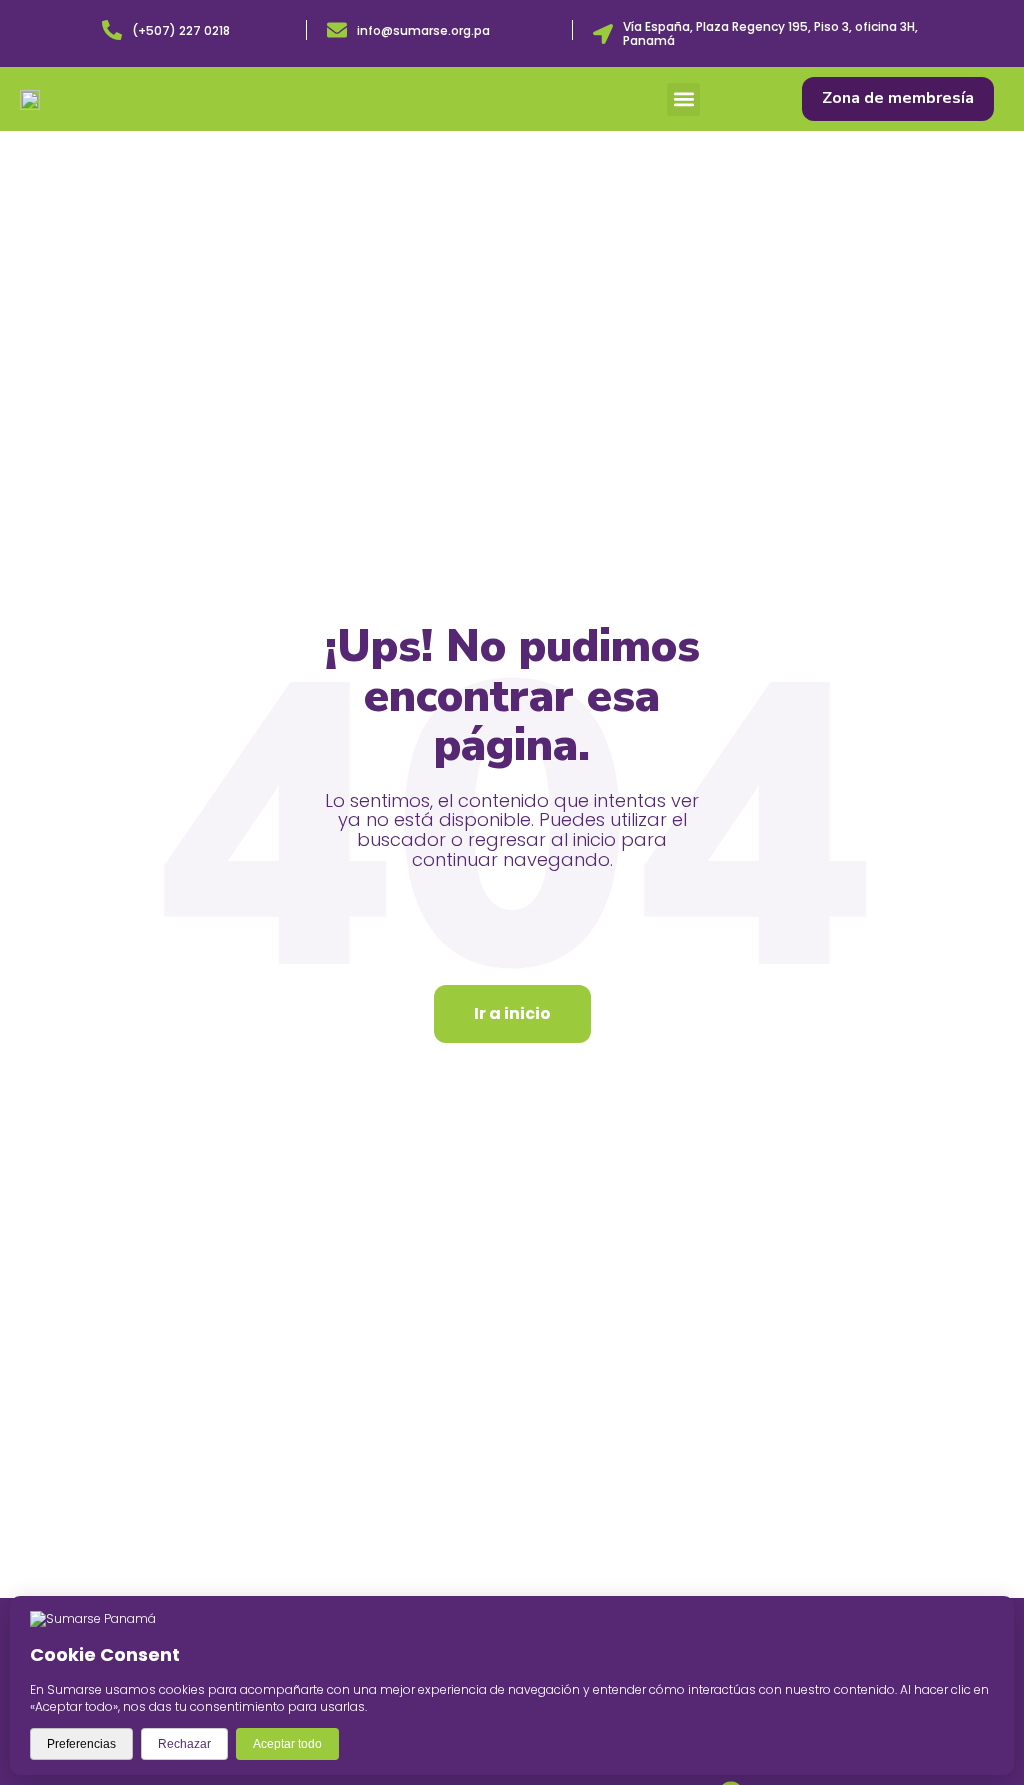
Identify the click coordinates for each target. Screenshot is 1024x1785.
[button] (683, 99)
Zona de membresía (898, 98)
